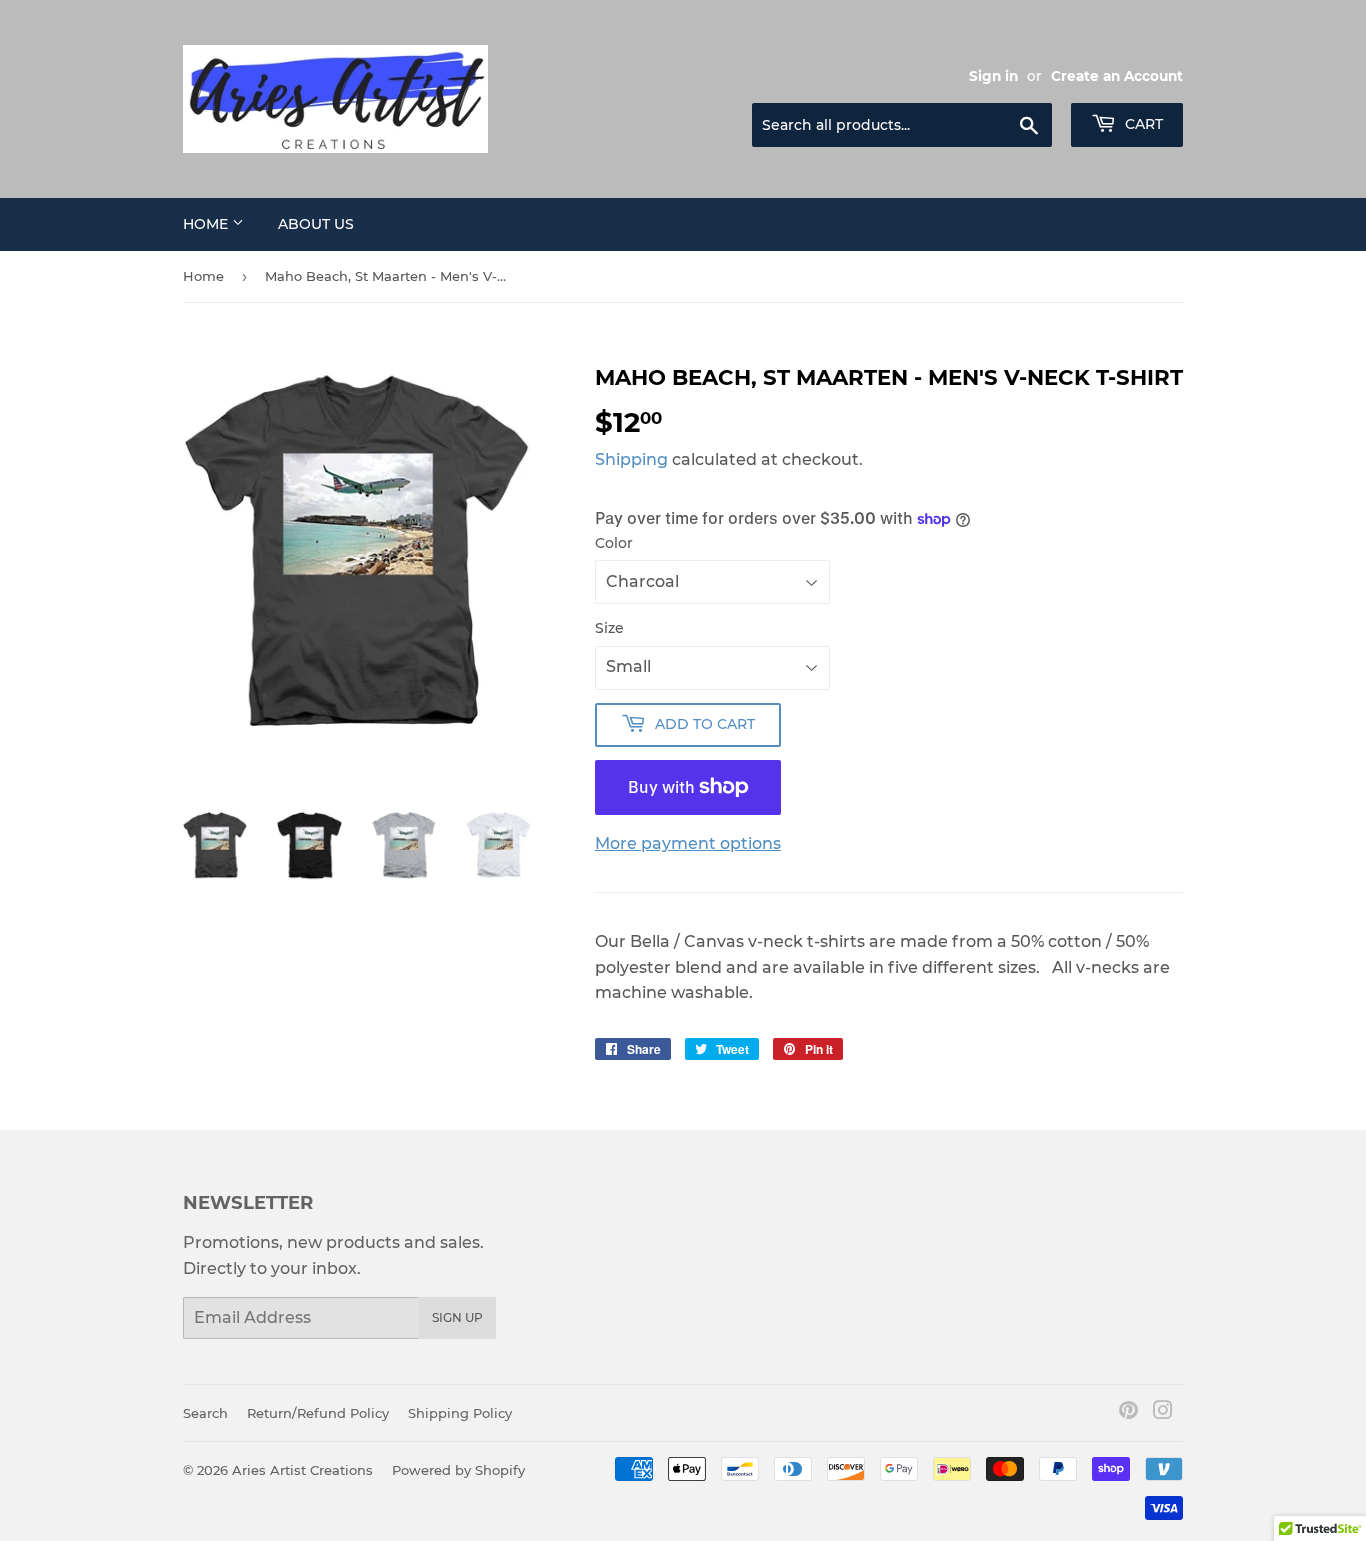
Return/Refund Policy (318, 1413)
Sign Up (457, 1317)
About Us (316, 224)
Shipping (631, 459)
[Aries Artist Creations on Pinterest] (1128, 1412)
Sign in (993, 76)
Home (207, 224)
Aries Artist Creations (302, 1470)
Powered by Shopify (458, 1470)
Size (609, 628)
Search (205, 1413)
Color (614, 543)
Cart (1142, 124)
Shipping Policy (460, 1413)
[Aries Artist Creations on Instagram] (1163, 1412)
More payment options (688, 843)
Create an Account (1117, 76)
